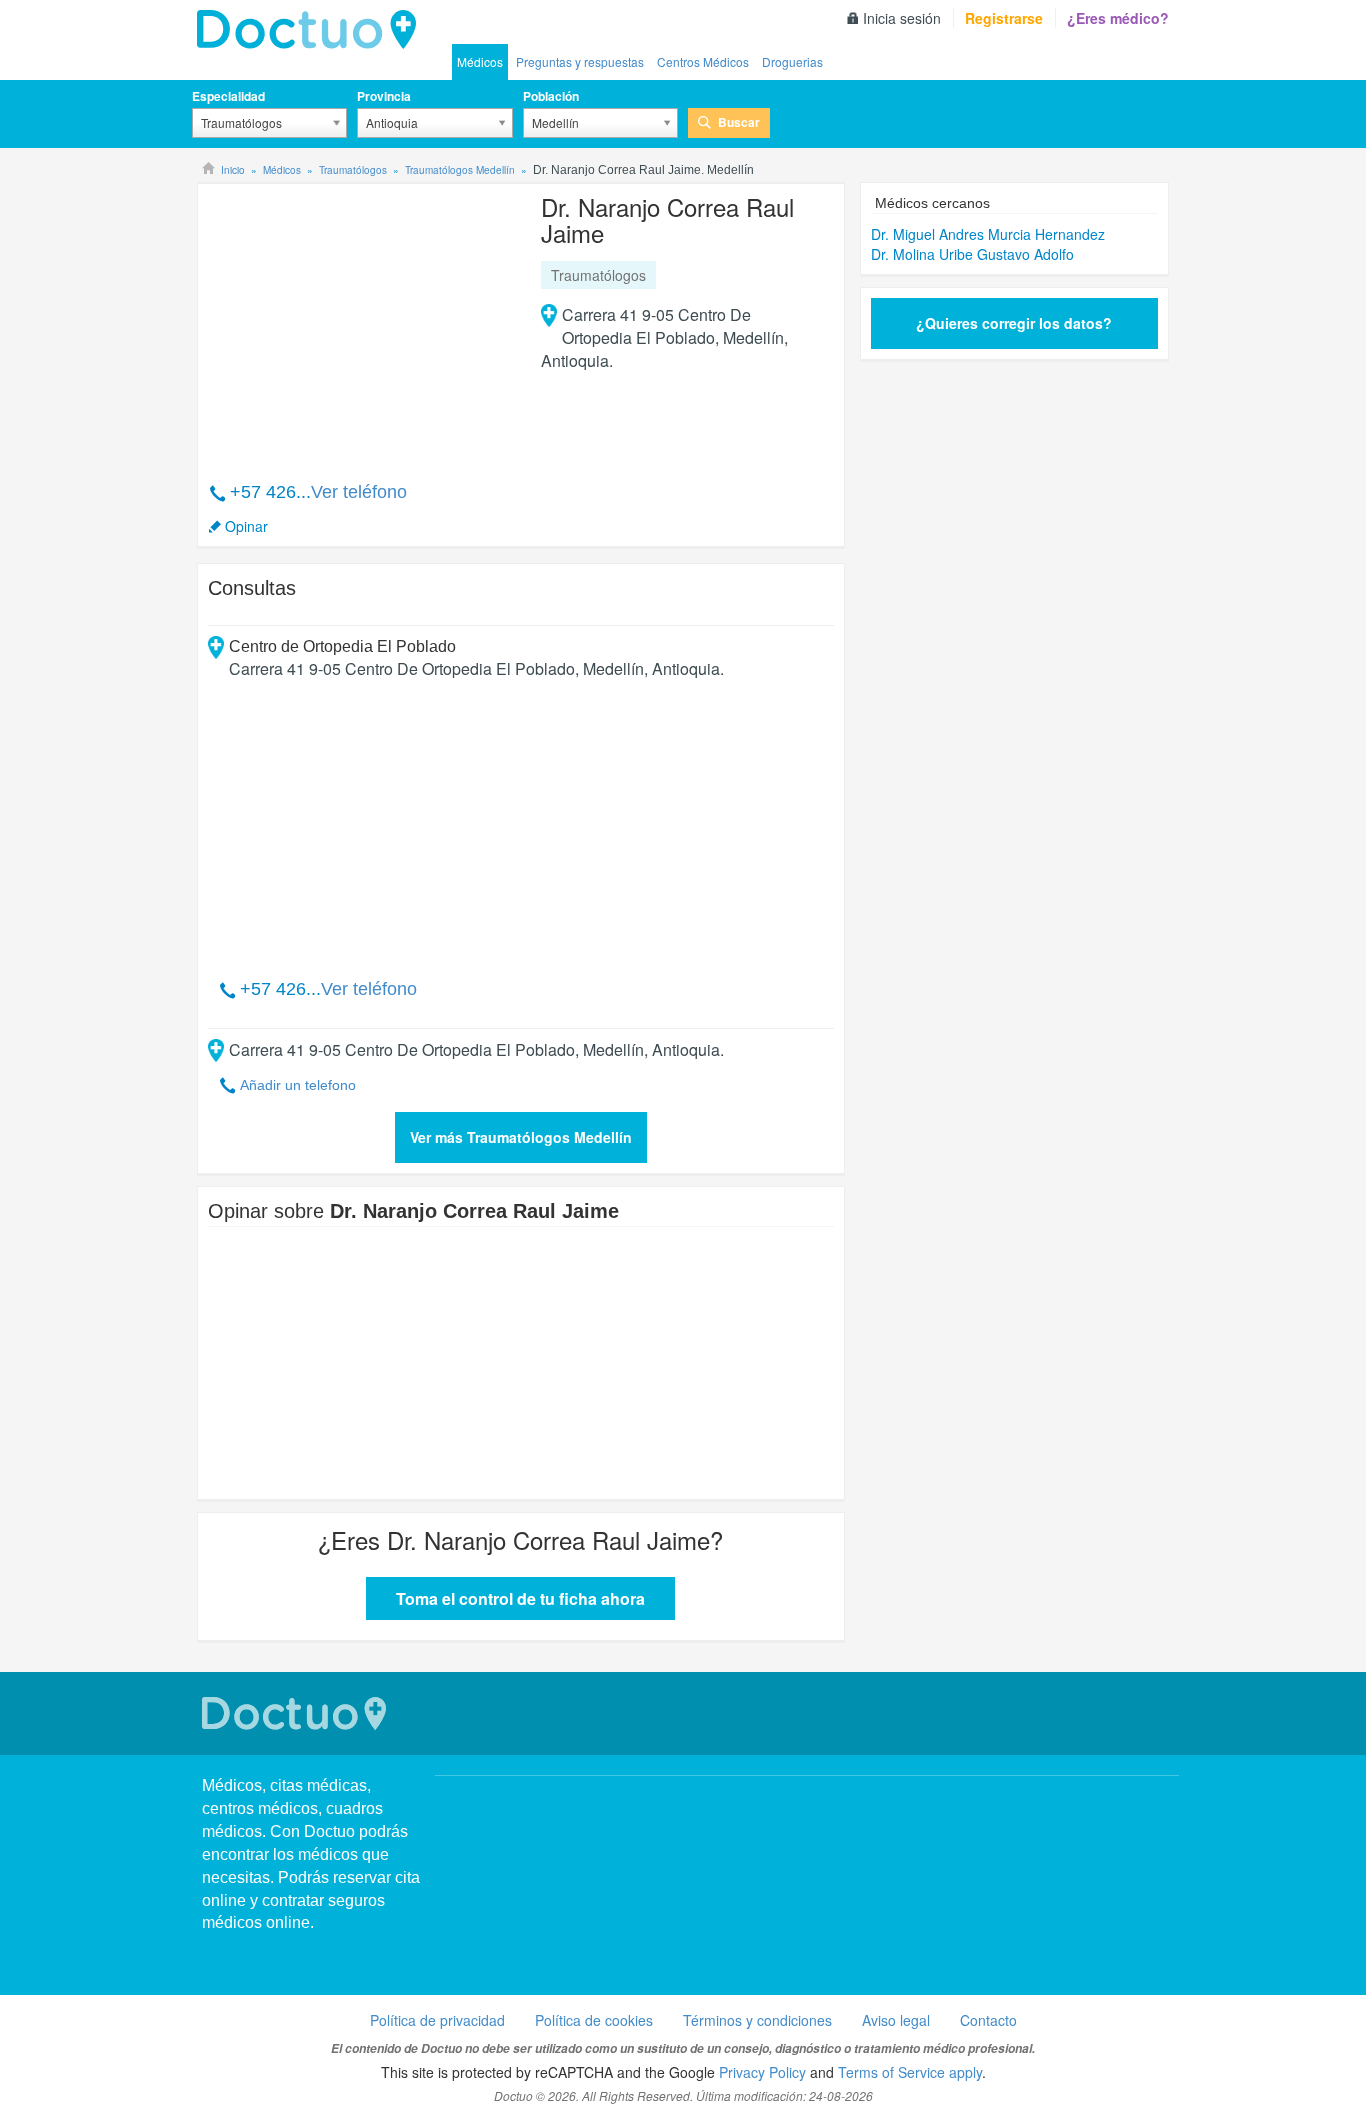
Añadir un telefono (298, 1085)
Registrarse (1004, 18)
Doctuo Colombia (312, 30)
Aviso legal (896, 2020)
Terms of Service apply (910, 2072)
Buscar (739, 122)
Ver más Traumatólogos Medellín (521, 1137)
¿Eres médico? (1118, 18)
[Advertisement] (361, 322)
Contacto (988, 2020)
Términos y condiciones (757, 2020)
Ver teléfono (359, 492)
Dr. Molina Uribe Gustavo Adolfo (972, 254)
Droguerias (792, 61)
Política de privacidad (437, 2020)
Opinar (246, 526)
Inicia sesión (902, 18)
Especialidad (228, 96)
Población (551, 96)
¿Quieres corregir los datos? (1014, 323)
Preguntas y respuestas (580, 61)
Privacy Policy (762, 2072)
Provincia (384, 96)
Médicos (480, 61)
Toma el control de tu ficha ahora (520, 1598)
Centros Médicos (703, 61)
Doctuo (297, 1713)
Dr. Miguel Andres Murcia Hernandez (988, 234)
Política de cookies (594, 2020)
